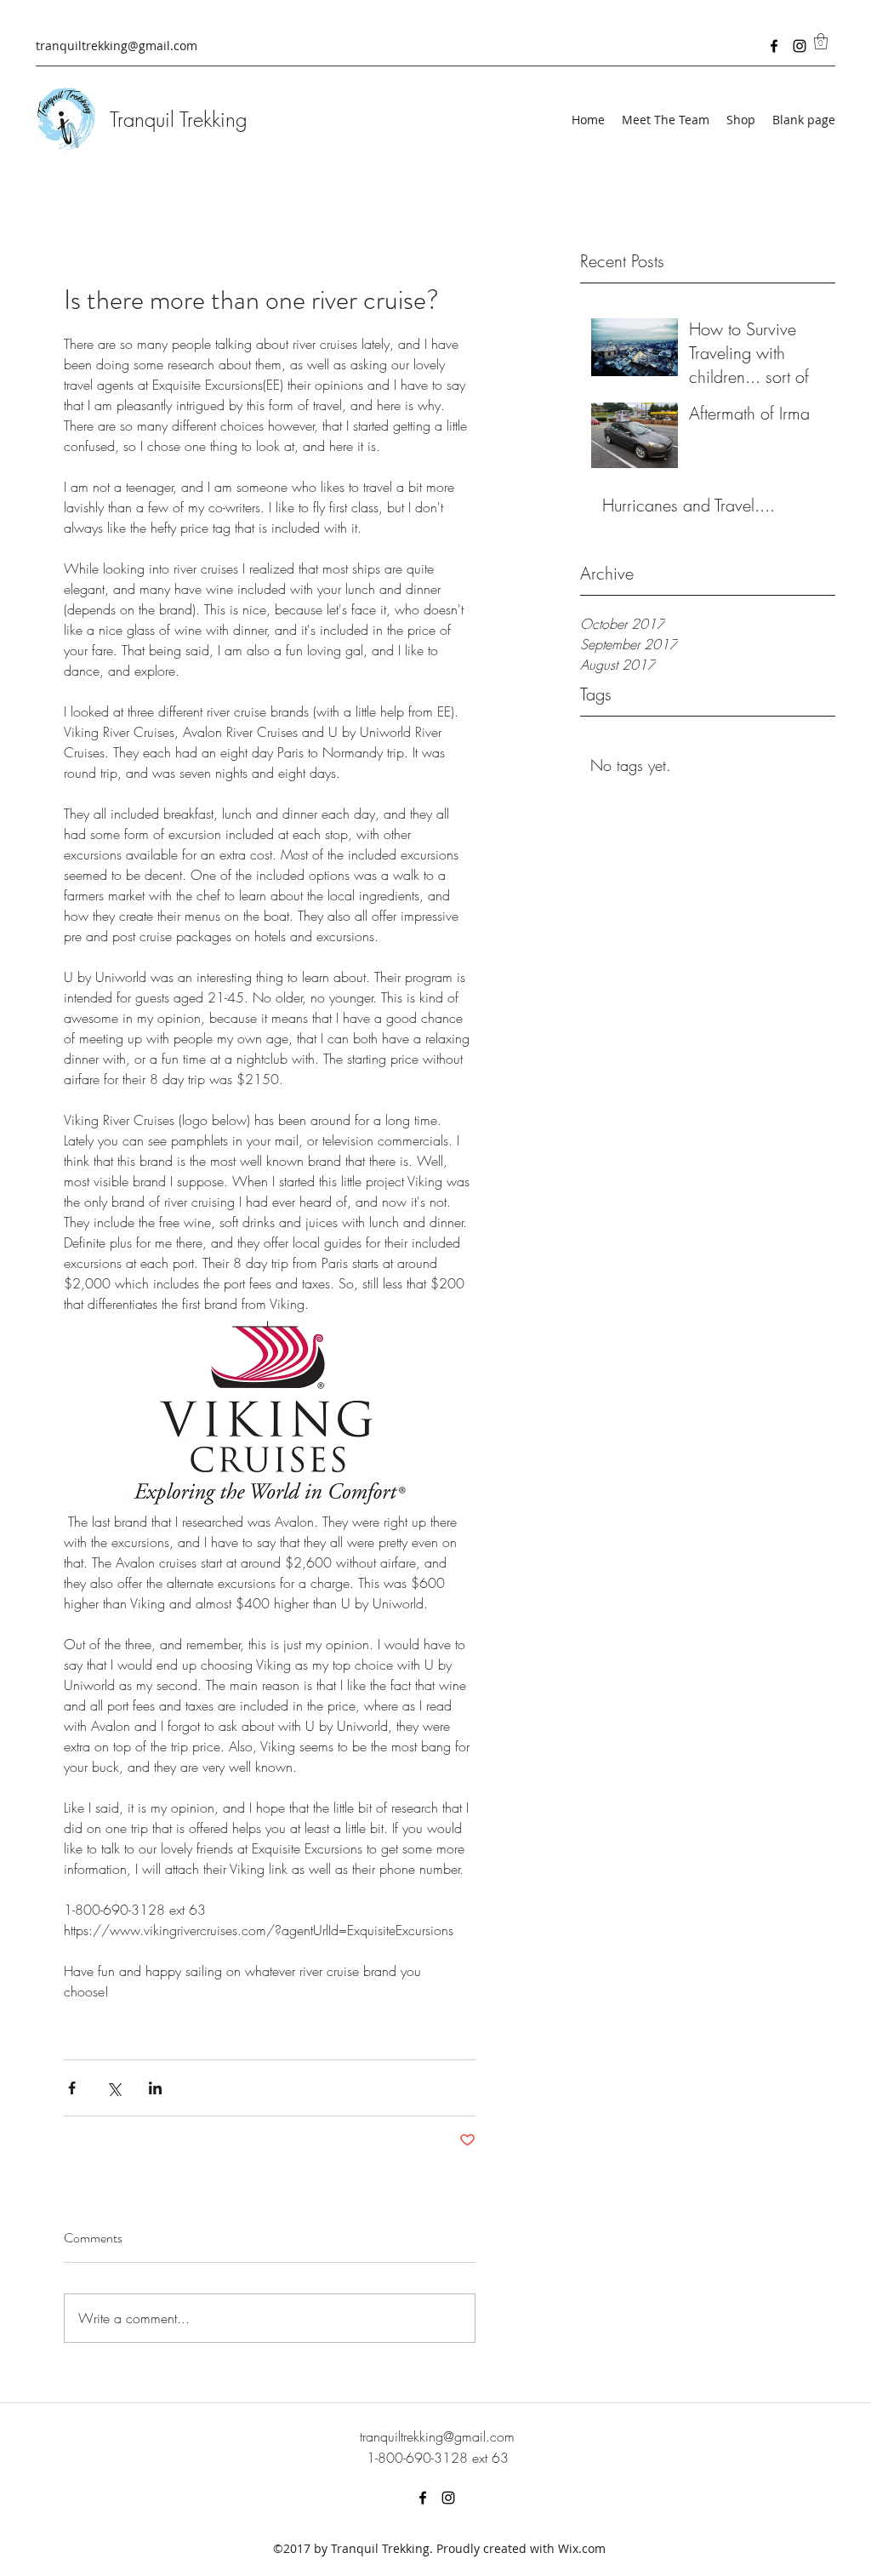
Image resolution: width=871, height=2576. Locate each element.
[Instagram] (800, 46)
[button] (821, 41)
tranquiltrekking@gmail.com (117, 46)
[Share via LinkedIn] (155, 2088)
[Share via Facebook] (72, 2088)
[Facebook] (774, 46)
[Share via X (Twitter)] (114, 2088)
